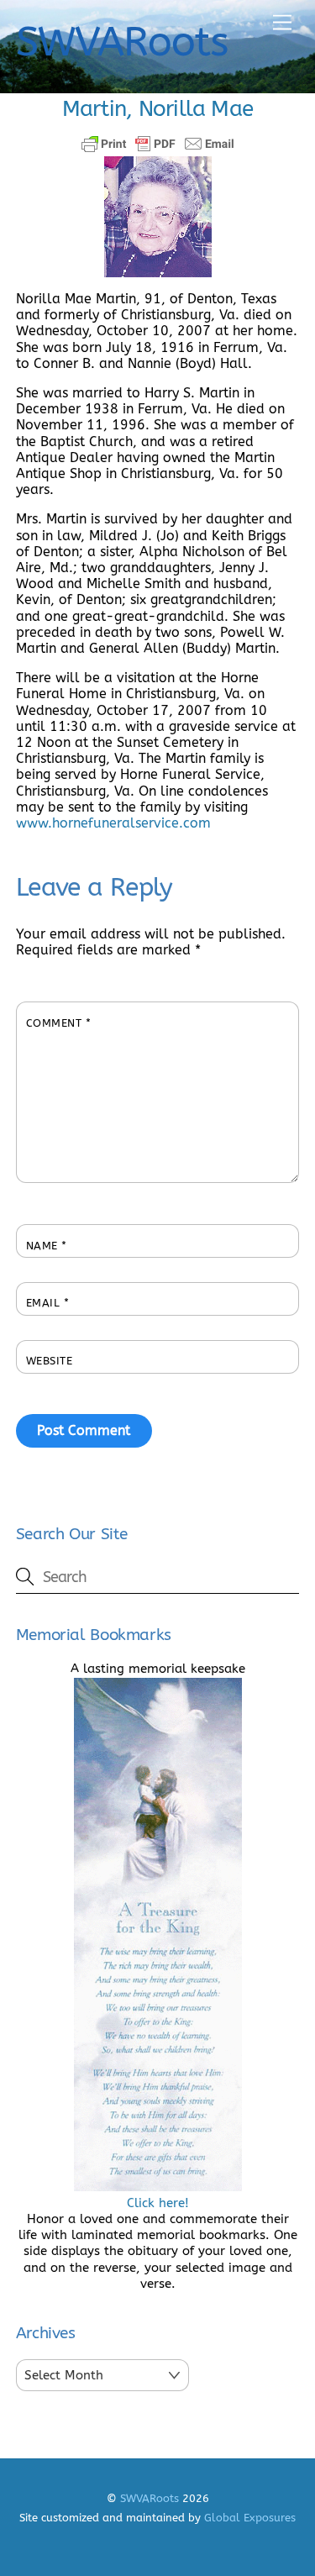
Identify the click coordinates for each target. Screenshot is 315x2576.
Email (48, 1303)
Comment (59, 1023)
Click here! (158, 2203)
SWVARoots (150, 2498)
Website (50, 1361)
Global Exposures (250, 2518)
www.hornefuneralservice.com (113, 823)
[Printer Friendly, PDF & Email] (158, 144)
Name (47, 1246)
